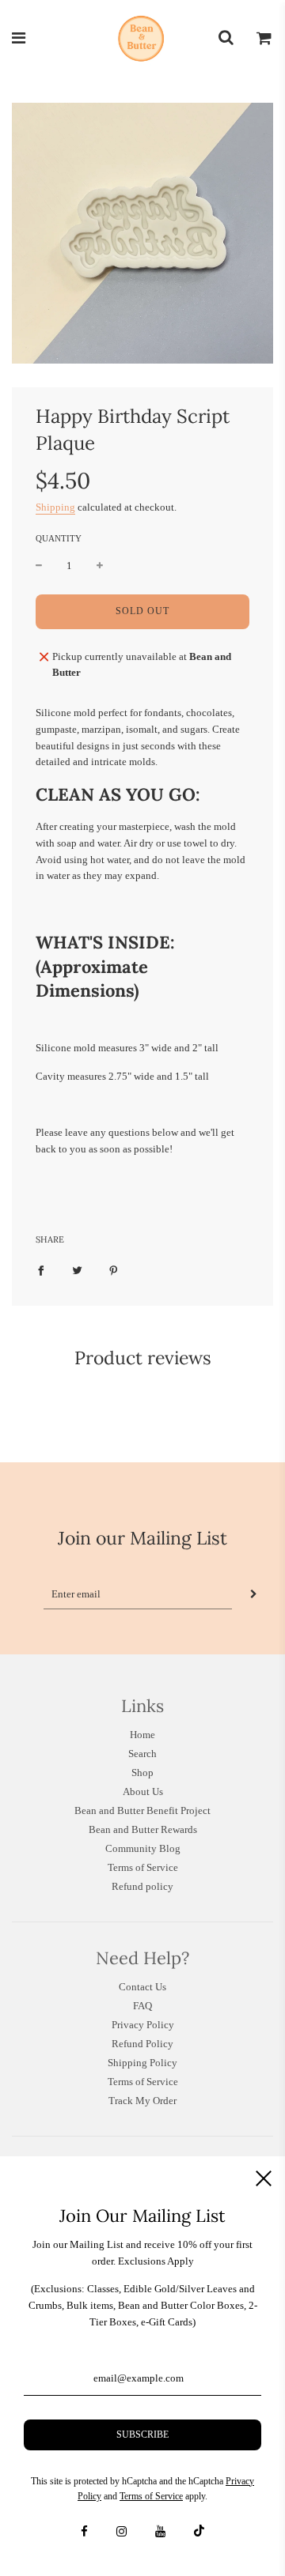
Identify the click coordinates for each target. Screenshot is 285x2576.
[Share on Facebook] (41, 1271)
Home (142, 1735)
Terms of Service (143, 1867)
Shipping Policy (142, 2063)
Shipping (55, 507)
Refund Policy (142, 2044)
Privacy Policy (143, 2025)
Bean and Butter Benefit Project (142, 1810)
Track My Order (142, 2101)
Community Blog (143, 1848)
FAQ (142, 2006)
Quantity (59, 538)
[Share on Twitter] (77, 1271)
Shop (142, 1773)
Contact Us (142, 1987)
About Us (143, 1792)
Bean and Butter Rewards (143, 1829)
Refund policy (142, 1886)
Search (142, 1754)
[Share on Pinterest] (114, 1271)
